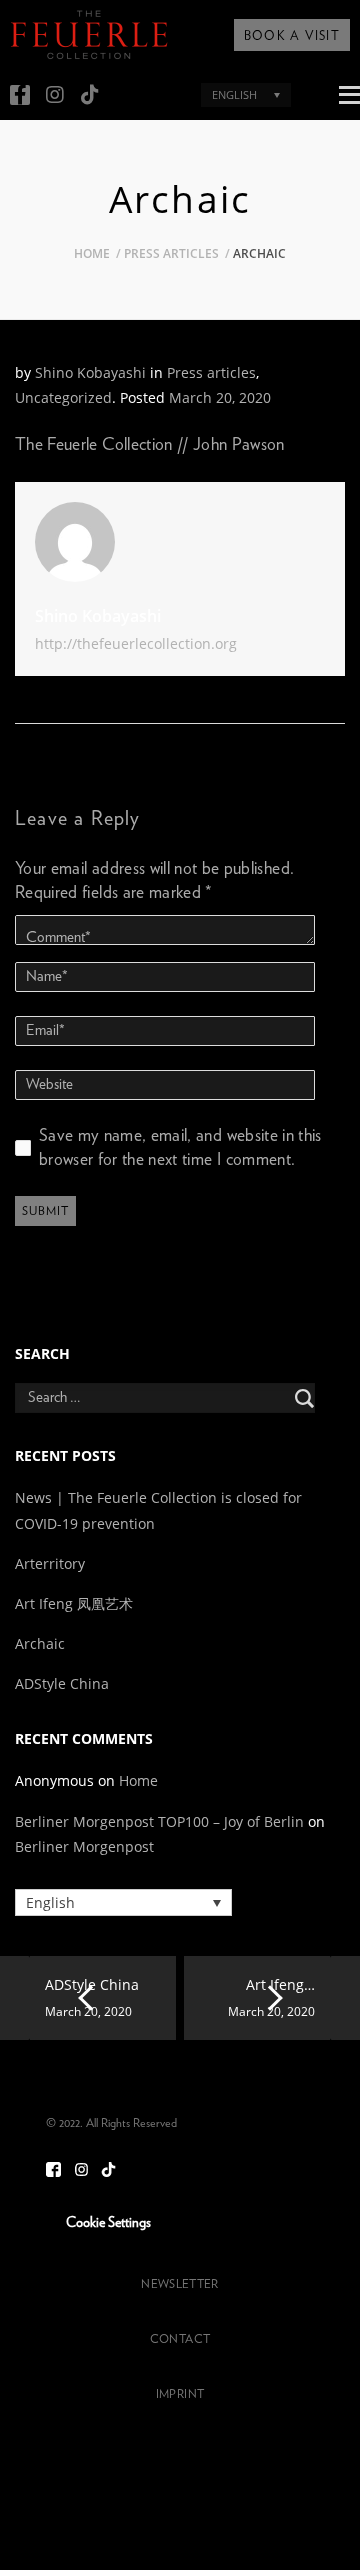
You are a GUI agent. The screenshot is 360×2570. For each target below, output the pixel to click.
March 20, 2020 (220, 397)
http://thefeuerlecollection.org (136, 643)
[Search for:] (180, 1398)
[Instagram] (55, 95)
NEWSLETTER (179, 2284)
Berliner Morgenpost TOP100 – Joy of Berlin (159, 1821)
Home (92, 253)
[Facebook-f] (20, 95)
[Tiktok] (90, 95)
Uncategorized (63, 397)
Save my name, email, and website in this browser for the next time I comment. (180, 1147)
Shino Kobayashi (90, 372)
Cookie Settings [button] (108, 2223)
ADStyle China (62, 1683)
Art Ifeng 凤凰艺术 (76, 1603)
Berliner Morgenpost (84, 1846)
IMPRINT (180, 2394)
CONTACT (180, 2339)
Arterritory (50, 1563)
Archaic (40, 1643)
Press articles (171, 253)
